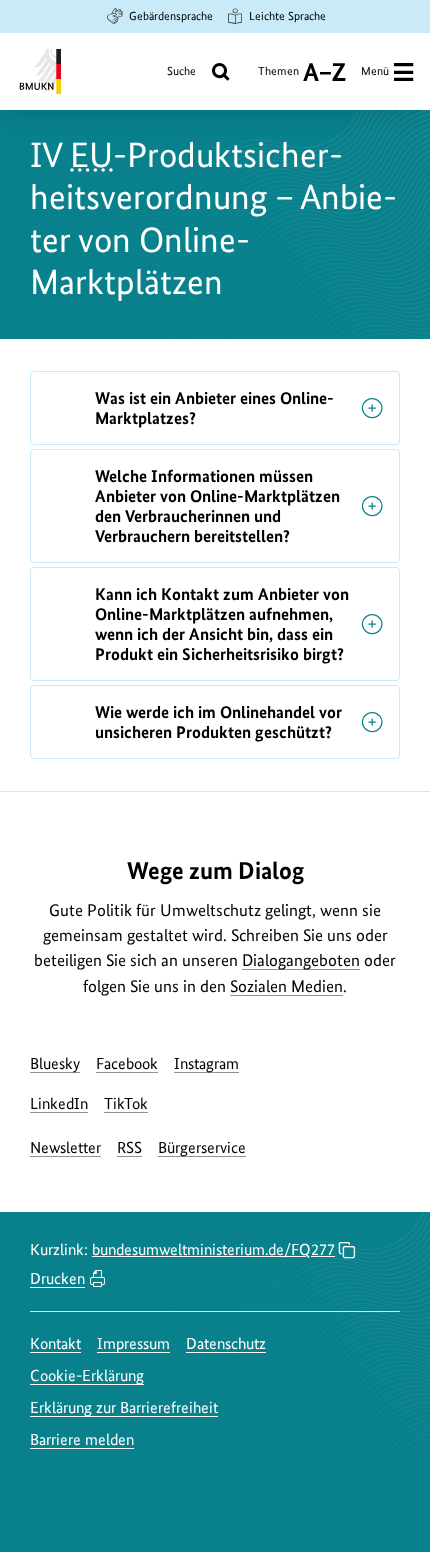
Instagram (206, 1063)
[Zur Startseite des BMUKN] (38, 71)
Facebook (127, 1063)
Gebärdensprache (171, 16)
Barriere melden (82, 1439)
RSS (129, 1147)
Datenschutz (226, 1343)
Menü (375, 71)
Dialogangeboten (301, 960)
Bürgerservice (202, 1147)
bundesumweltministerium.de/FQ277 (213, 1249)
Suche (181, 71)
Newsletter (65, 1147)
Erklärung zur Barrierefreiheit (124, 1407)
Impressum (133, 1343)
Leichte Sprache (287, 16)
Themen (278, 78)
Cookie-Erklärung (87, 1375)
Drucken (57, 1278)
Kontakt (55, 1343)
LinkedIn (59, 1103)
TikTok (126, 1103)
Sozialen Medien (286, 986)
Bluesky (55, 1063)
